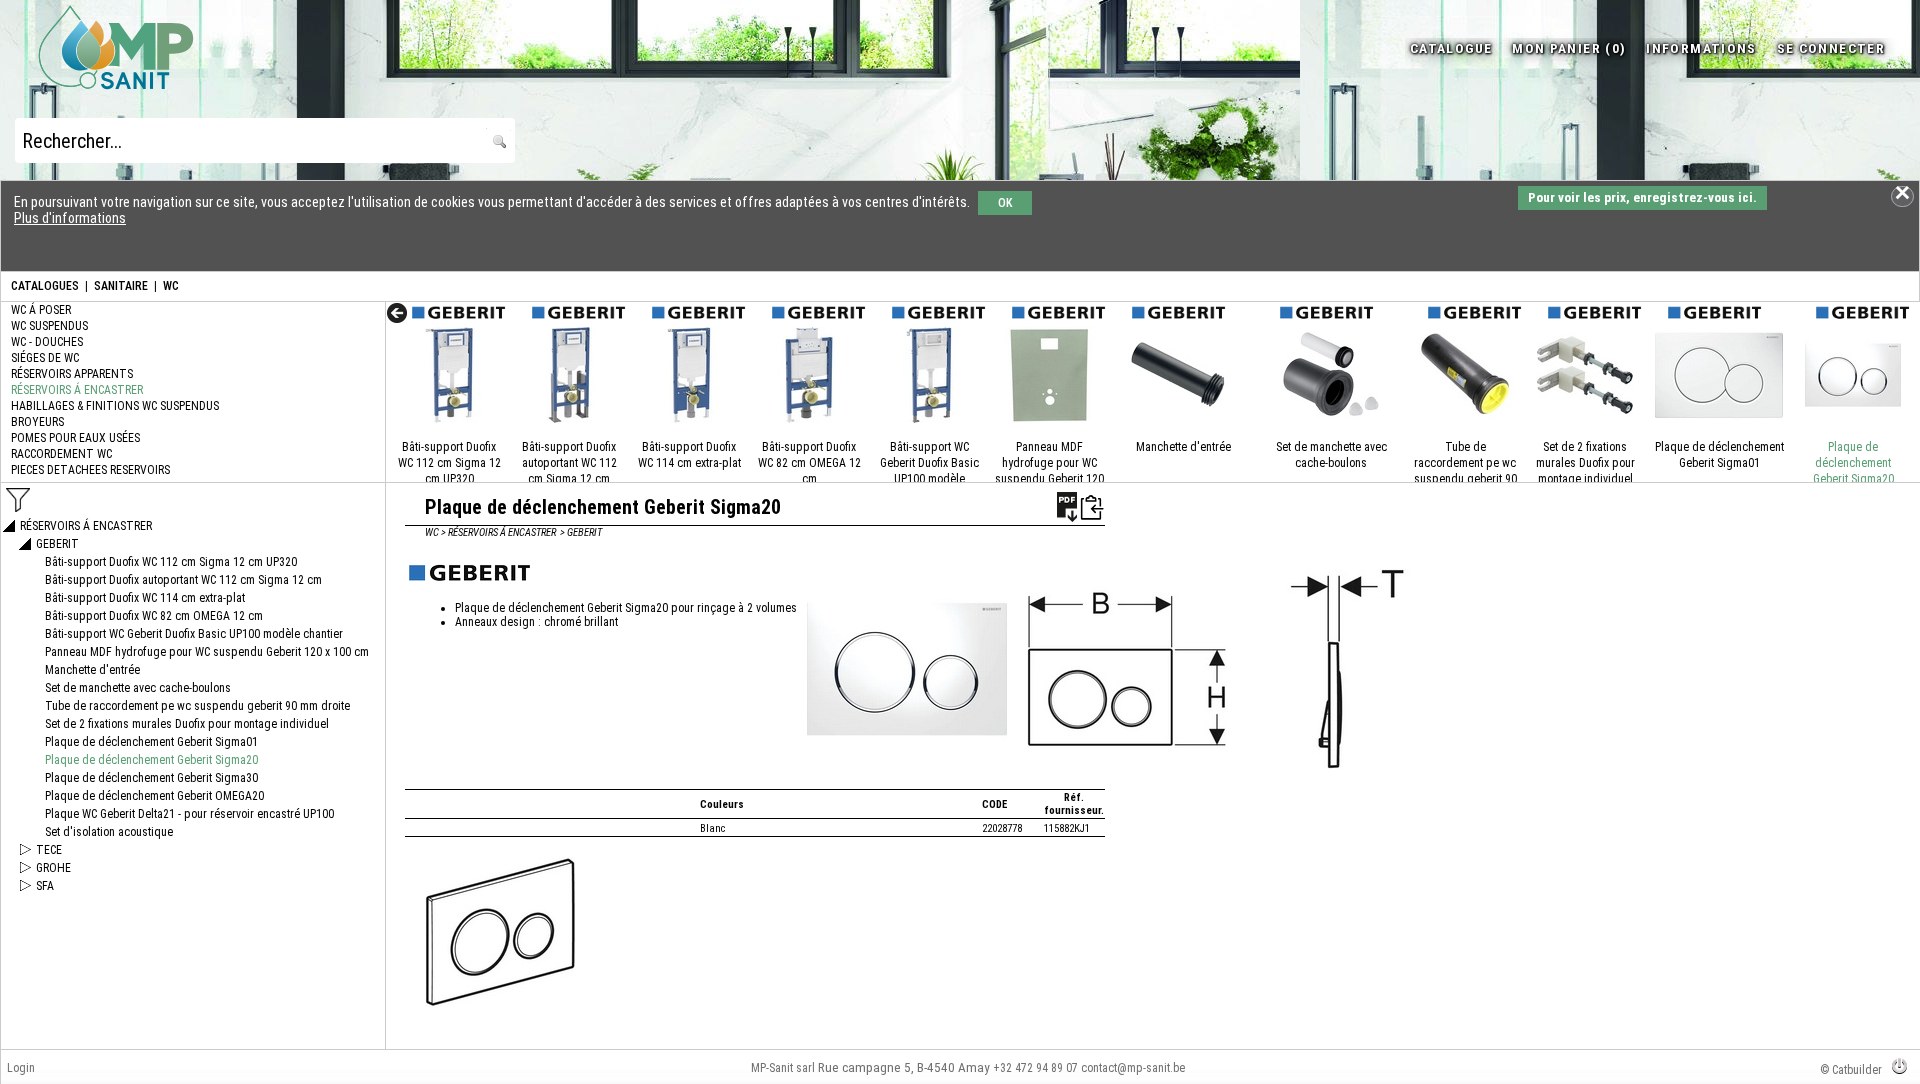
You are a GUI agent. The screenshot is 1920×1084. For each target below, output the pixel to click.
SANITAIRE (121, 286)
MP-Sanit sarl (783, 1068)
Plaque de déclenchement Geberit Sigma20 (1853, 463)
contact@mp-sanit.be (1133, 1068)
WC (171, 286)
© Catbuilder (1851, 1070)
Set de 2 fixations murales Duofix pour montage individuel (1585, 463)
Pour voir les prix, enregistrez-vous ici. (1642, 197)
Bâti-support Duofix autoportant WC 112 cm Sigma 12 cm (569, 463)
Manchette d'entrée (1183, 447)
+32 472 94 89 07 (1035, 1068)
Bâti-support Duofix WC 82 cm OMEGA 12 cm (809, 463)
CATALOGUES (45, 286)
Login (21, 1068)
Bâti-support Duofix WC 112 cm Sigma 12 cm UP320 (449, 463)
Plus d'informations (70, 218)
